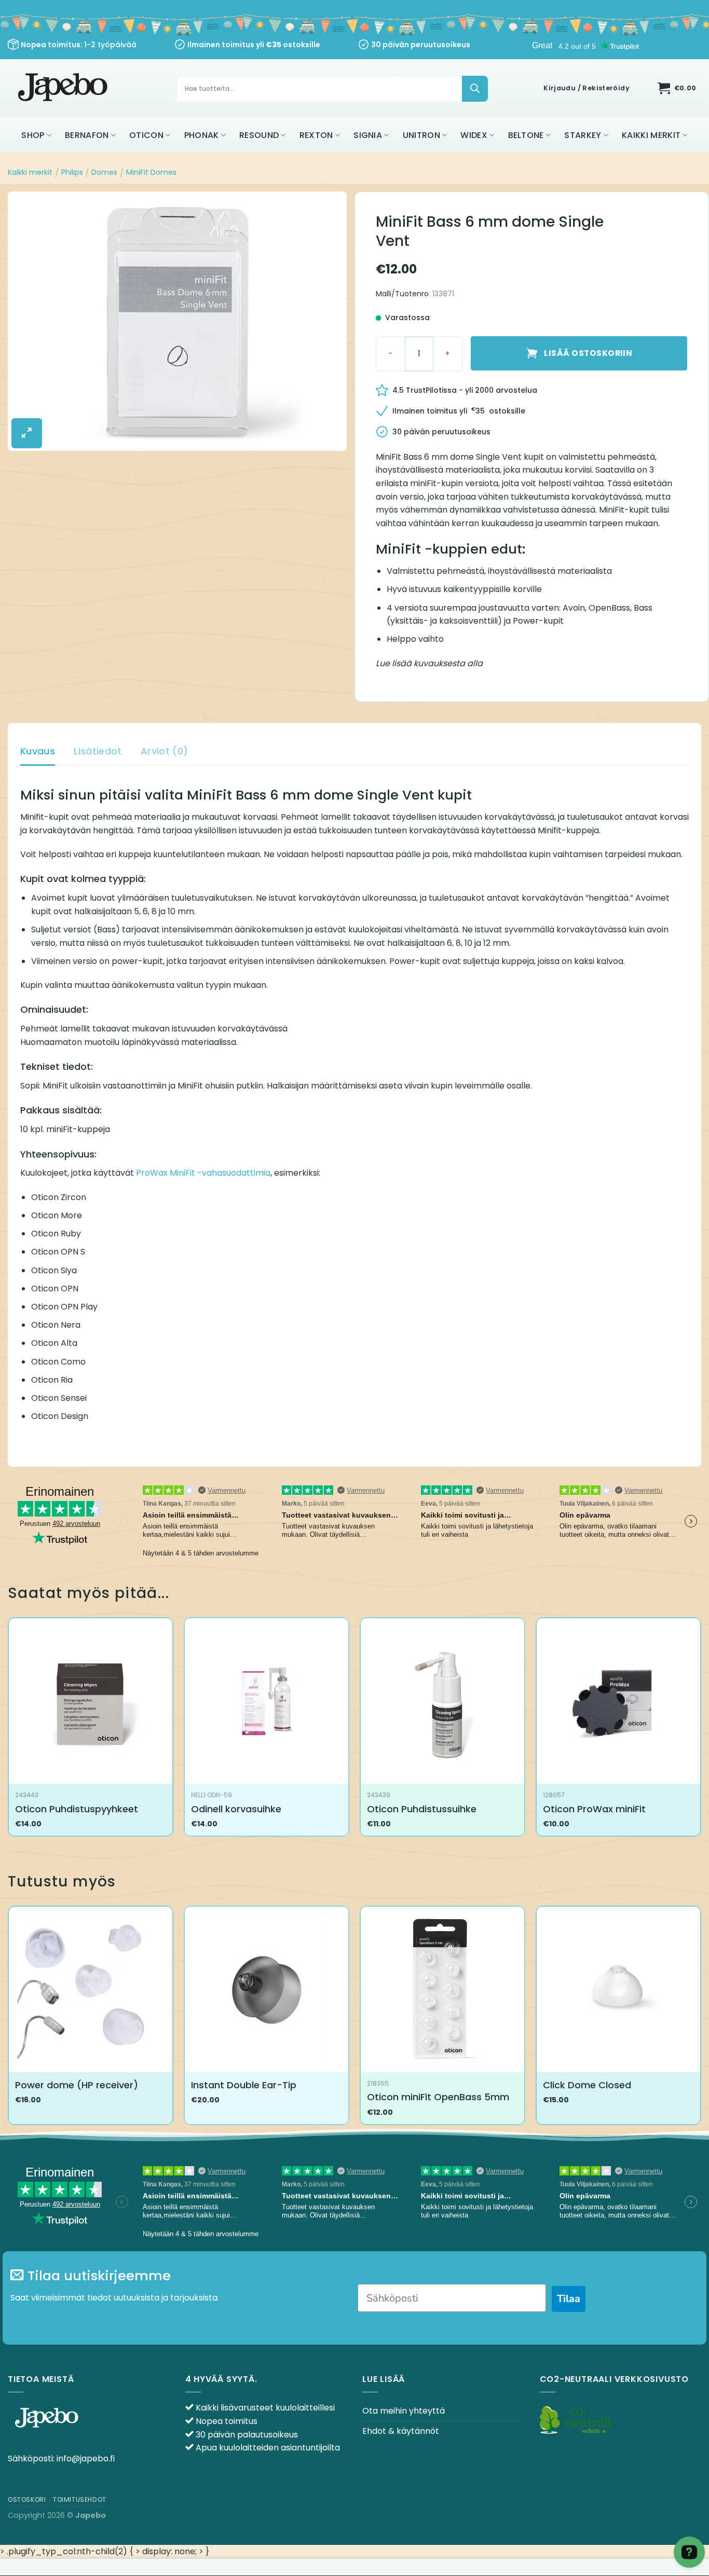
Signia (368, 135)
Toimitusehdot (80, 2499)
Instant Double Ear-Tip (244, 2085)
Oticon (146, 135)
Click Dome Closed (587, 2085)
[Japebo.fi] (64, 88)
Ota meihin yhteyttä (404, 2411)
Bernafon (87, 135)
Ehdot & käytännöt (401, 2431)
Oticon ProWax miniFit (594, 1809)
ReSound (259, 135)
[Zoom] (27, 433)
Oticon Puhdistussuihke (422, 1809)
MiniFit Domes (151, 172)
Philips (72, 172)
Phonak (202, 135)
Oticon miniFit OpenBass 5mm (438, 2097)
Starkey (583, 135)
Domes (104, 172)
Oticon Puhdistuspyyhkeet (77, 1809)
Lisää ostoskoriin (588, 353)
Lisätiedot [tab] (98, 751)
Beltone (526, 135)
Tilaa (569, 2299)
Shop (33, 135)
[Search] (475, 89)
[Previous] (8, 2019)
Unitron (421, 135)
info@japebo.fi (86, 2458)
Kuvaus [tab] (38, 751)
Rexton (316, 135)
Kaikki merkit (651, 135)
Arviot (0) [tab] (165, 751)
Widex (474, 135)
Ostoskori (27, 2499)
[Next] (701, 2019)
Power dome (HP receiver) (77, 2085)
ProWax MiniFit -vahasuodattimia (203, 1173)
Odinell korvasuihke (236, 1809)
